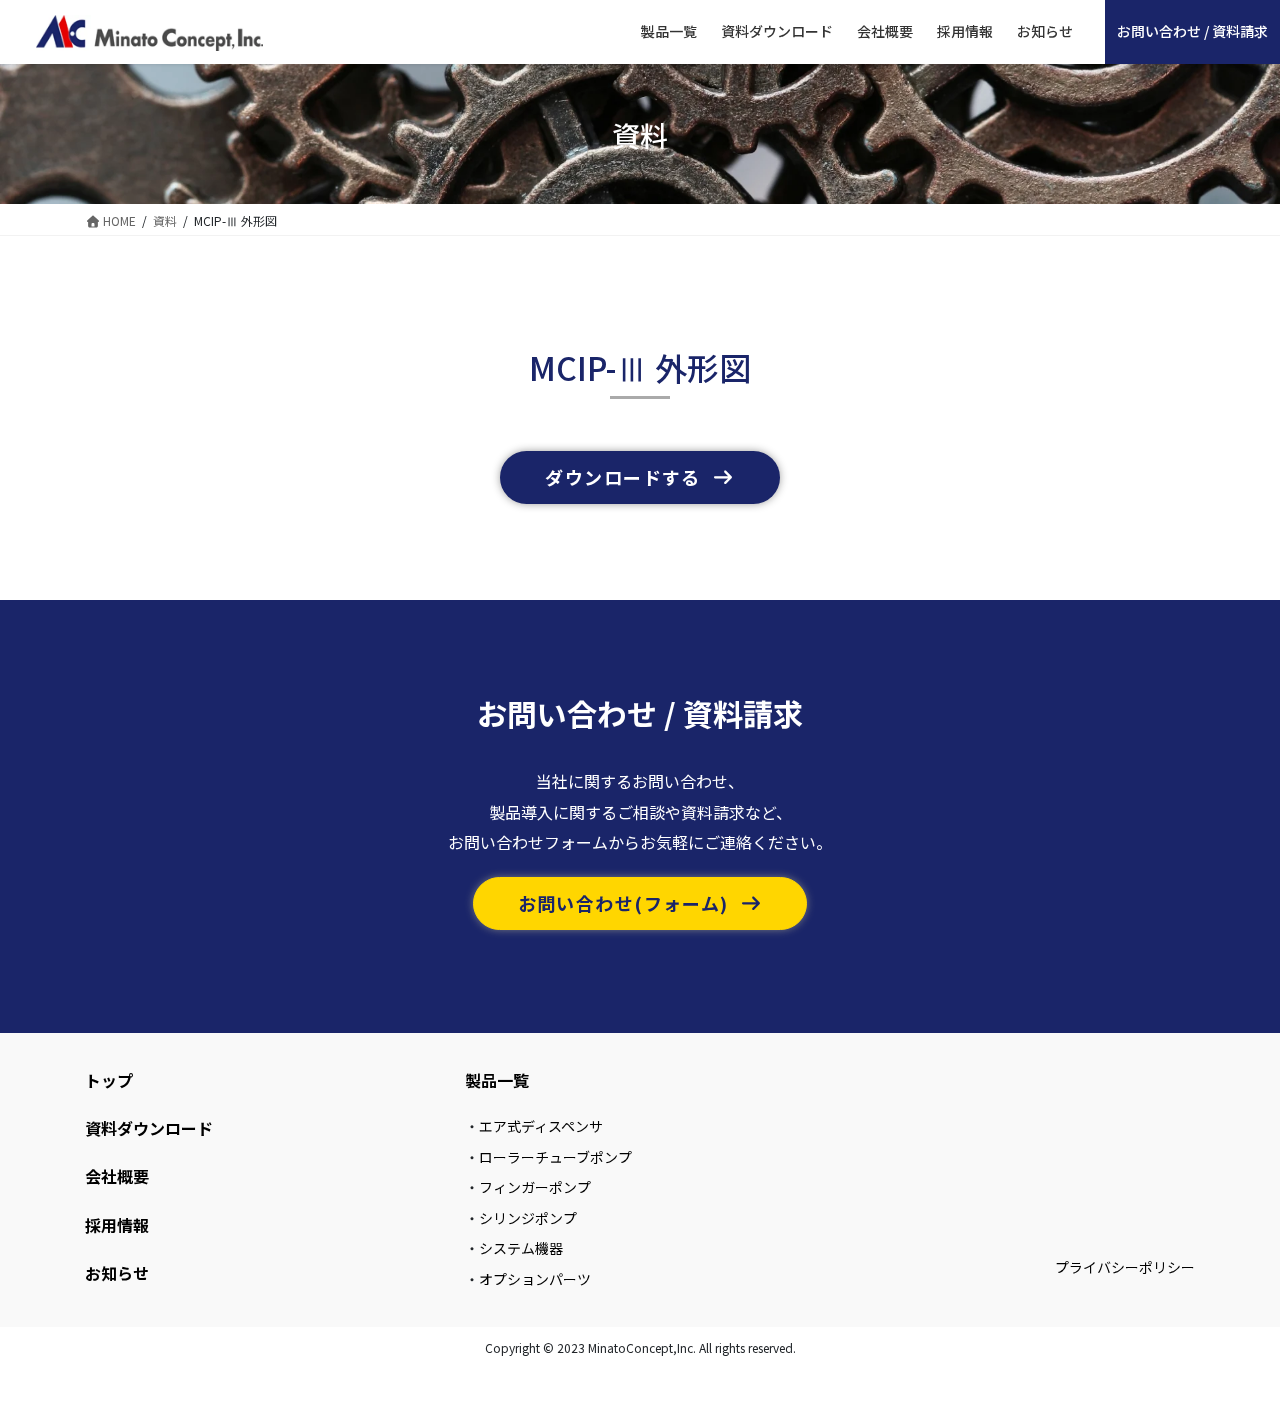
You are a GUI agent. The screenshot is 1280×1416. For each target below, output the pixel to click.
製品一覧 (497, 1080)
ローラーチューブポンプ (555, 1157)
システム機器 (521, 1248)
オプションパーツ (535, 1279)
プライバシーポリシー (1125, 1267)
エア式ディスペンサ (541, 1126)
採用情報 (117, 1225)
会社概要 (117, 1176)
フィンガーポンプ (535, 1187)
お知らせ (117, 1273)
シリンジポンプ (528, 1218)
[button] (639, 477)
